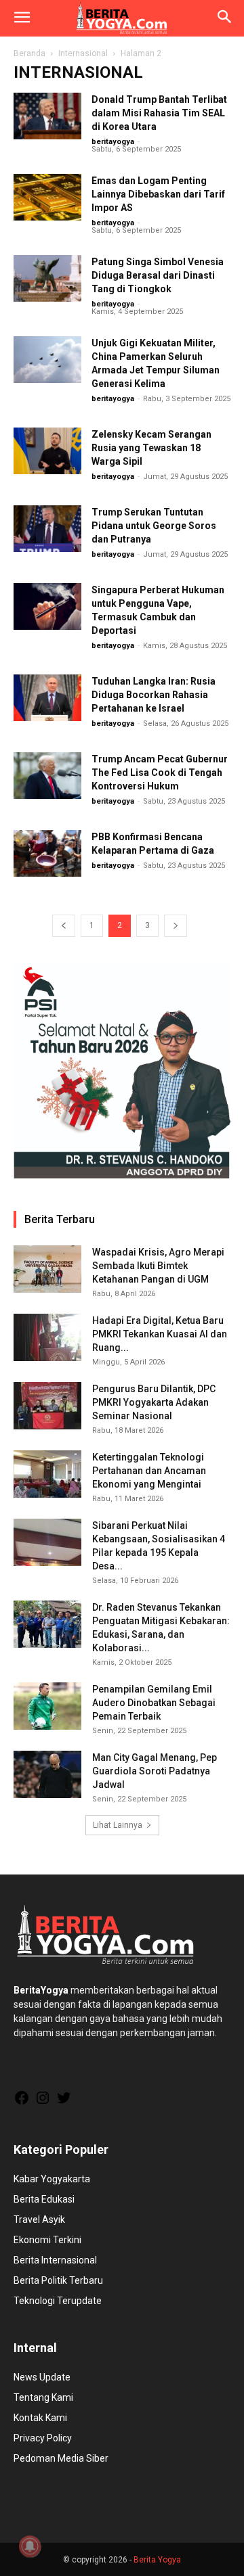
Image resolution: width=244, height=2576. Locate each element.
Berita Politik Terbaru (58, 2280)
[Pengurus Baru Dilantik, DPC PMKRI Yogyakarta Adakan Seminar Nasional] (47, 1406)
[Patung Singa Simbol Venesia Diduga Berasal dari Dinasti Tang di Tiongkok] (47, 278)
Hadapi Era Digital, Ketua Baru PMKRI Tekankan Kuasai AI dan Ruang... (160, 1334)
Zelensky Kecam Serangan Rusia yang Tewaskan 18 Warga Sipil (151, 448)
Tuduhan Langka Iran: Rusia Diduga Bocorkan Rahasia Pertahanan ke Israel (154, 695)
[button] (22, 18)
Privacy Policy (43, 2438)
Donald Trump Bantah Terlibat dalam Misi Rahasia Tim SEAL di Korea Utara (159, 113)
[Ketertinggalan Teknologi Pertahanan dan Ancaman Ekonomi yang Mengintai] (47, 1474)
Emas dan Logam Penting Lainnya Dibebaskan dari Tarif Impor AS (158, 194)
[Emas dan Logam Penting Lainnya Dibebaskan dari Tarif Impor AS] (47, 197)
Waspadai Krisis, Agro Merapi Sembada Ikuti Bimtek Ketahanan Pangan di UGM (158, 1266)
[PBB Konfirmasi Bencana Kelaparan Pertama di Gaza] (47, 853)
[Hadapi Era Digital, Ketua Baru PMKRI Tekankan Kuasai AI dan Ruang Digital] (47, 1337)
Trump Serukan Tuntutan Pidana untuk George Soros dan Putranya (154, 526)
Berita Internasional (55, 2260)
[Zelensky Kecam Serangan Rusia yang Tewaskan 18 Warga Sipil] (47, 451)
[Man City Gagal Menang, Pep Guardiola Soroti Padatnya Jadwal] (47, 1774)
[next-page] (176, 926)
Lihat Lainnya (118, 1825)
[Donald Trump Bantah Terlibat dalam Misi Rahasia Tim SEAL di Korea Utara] (47, 116)
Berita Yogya (157, 2560)
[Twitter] (64, 2102)
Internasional (83, 53)
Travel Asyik (39, 2219)
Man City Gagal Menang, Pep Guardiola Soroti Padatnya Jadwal (155, 1771)
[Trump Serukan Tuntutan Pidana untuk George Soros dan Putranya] (47, 529)
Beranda (29, 53)
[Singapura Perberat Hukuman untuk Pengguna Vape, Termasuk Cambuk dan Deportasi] (47, 606)
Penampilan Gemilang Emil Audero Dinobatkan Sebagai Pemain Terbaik (154, 1703)
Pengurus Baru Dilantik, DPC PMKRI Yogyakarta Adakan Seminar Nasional (154, 1402)
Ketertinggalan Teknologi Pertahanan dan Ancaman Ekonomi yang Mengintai (149, 1471)
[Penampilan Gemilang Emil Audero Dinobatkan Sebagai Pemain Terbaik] (47, 1706)
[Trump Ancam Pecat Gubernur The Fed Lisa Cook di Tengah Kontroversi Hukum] (47, 776)
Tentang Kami (43, 2397)
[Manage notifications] (30, 2546)
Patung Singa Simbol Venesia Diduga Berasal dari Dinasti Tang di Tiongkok (158, 275)
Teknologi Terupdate (58, 2301)
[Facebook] (22, 2102)
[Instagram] (43, 2102)
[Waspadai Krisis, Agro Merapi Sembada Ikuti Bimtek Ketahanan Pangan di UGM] (47, 1269)
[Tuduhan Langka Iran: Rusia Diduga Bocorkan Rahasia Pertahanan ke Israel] (47, 698)
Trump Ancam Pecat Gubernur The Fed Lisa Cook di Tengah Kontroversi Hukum (160, 773)
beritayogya (113, 142)
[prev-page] (64, 926)
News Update (42, 2377)
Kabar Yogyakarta (52, 2179)
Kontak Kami (40, 2418)
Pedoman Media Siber (61, 2458)
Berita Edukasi (44, 2199)
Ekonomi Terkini (47, 2240)
